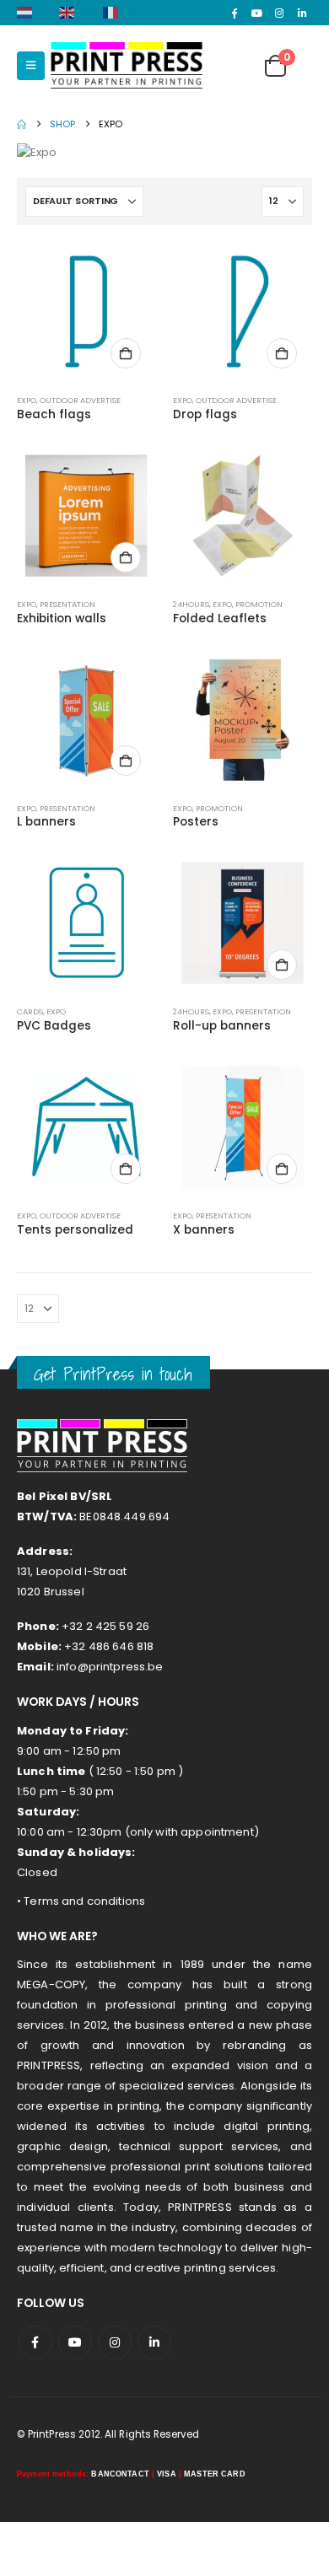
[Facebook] (235, 13)
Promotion (259, 604)
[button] (31, 66)
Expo (27, 400)
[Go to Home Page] (22, 124)
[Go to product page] (86, 312)
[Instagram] (279, 13)
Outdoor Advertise (80, 400)
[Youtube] (257, 13)
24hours (191, 604)
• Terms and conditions (81, 1901)
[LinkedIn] (302, 13)
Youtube (75, 2342)
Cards (30, 1011)
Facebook (35, 2342)
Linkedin (154, 2342)
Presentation (67, 604)
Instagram (115, 2342)
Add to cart (126, 353)
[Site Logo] (127, 65)
